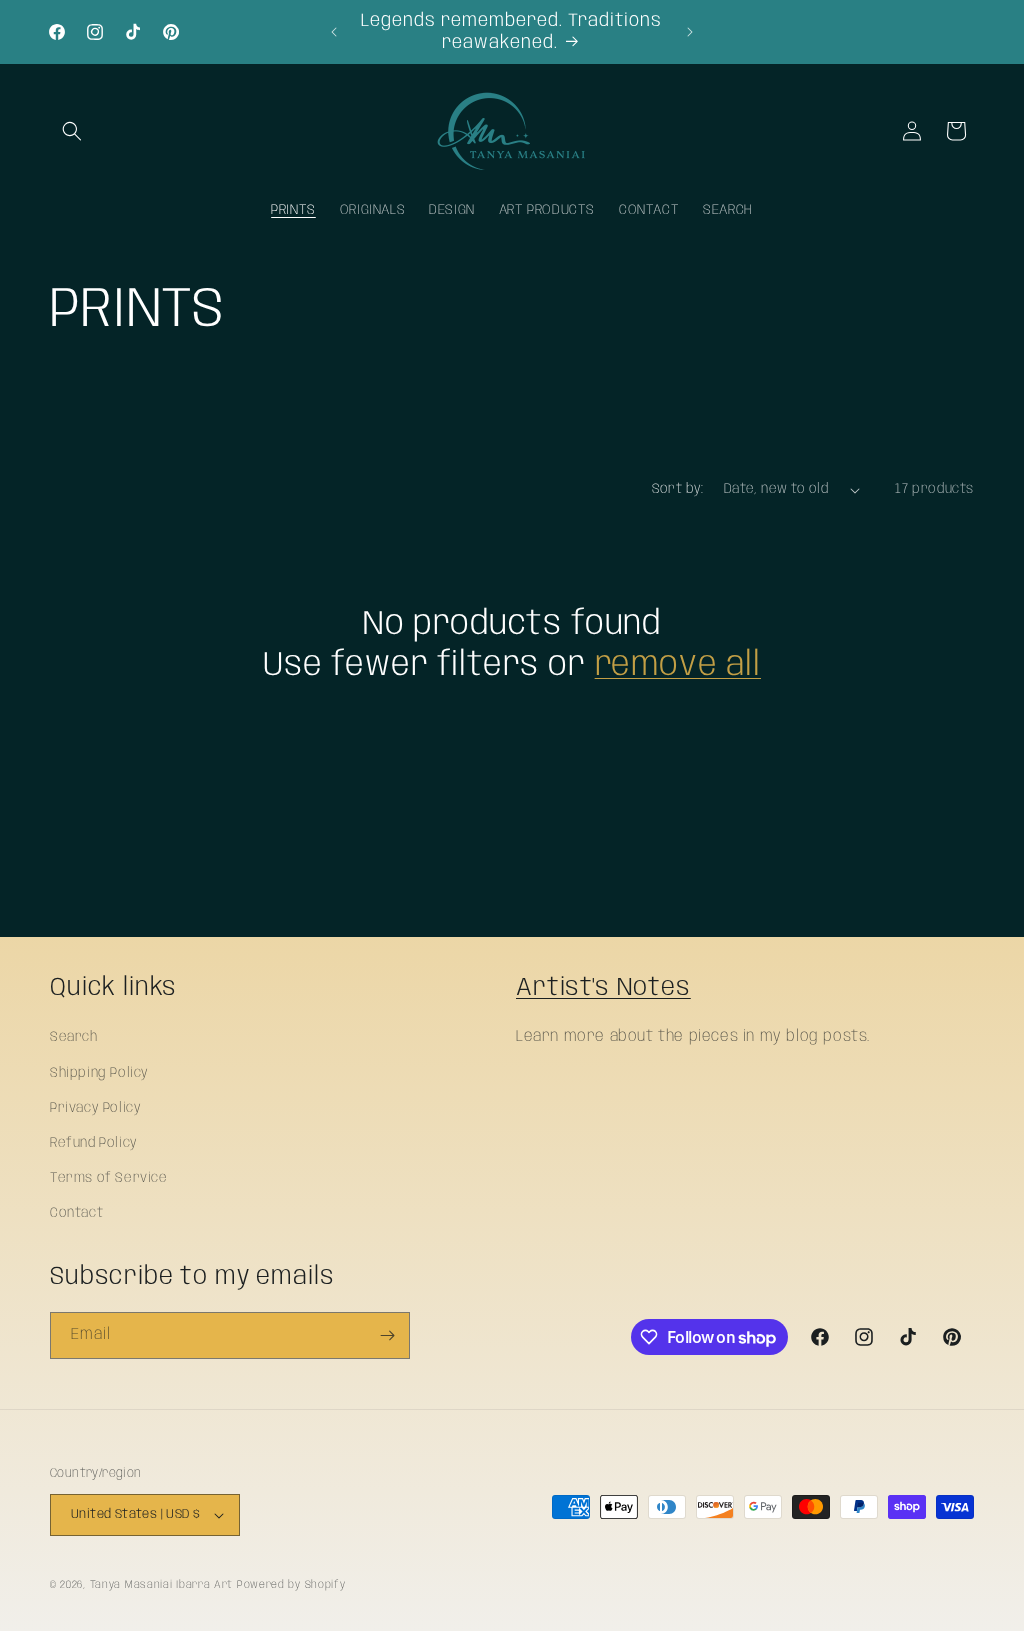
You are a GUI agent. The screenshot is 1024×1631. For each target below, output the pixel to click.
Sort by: (678, 489)
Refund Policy (94, 1143)
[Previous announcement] (334, 32)
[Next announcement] (690, 32)
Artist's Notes (603, 988)
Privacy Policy (95, 1108)
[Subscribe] (387, 1335)
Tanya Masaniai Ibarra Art (162, 1585)
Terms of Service (109, 1178)
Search (74, 1037)
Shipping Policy (99, 1073)
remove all (678, 665)
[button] (72, 131)
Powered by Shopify (291, 1585)
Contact (76, 1213)
